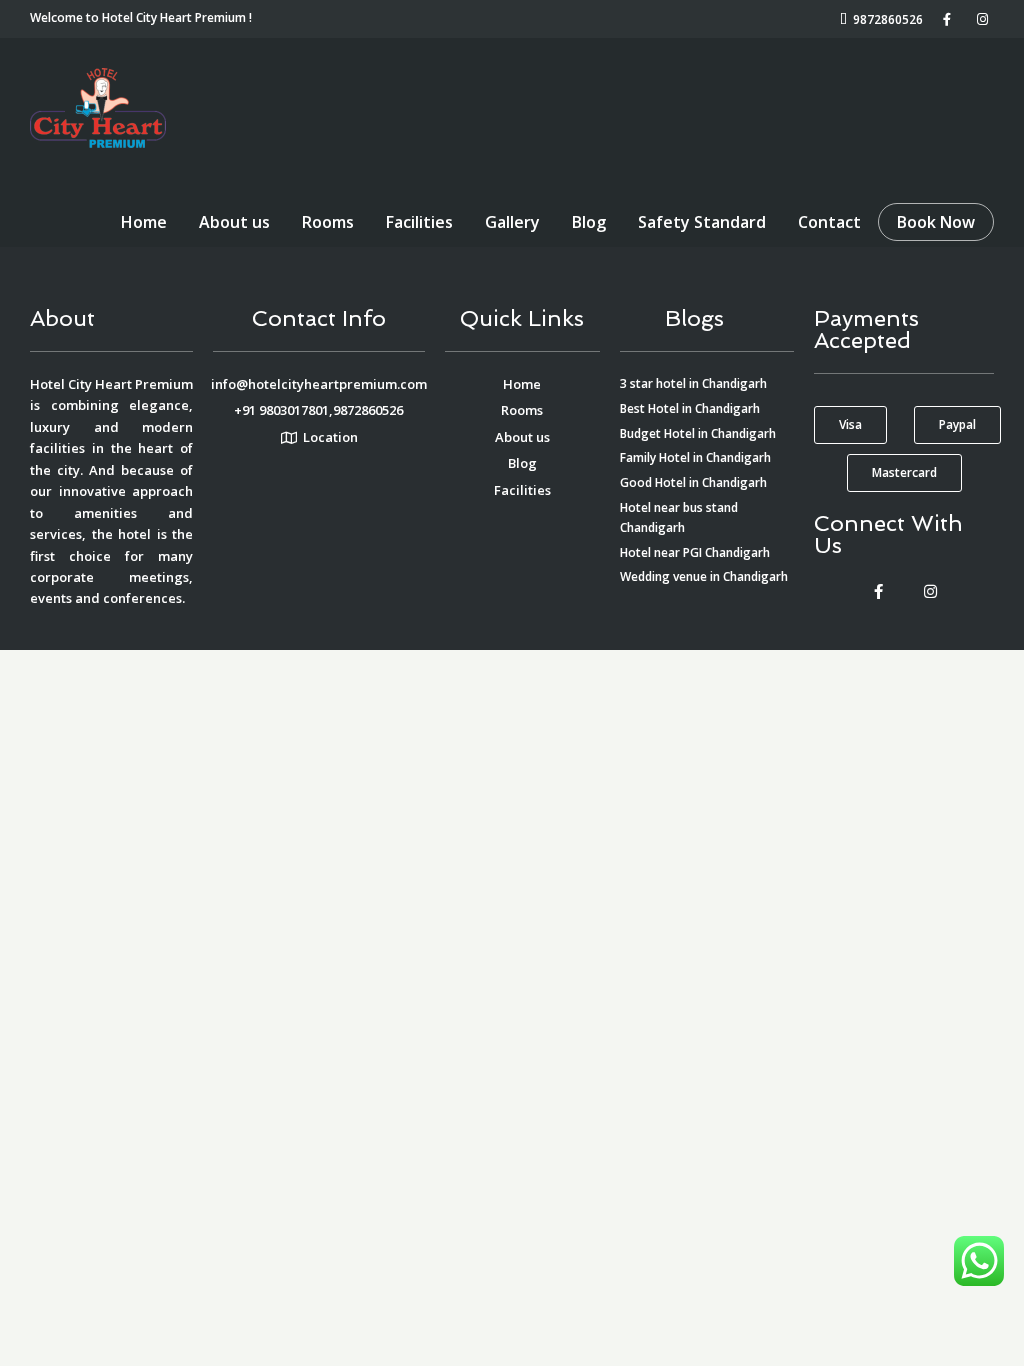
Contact (829, 222)
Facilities (419, 222)
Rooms (328, 222)
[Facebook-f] (878, 591)
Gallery (512, 222)
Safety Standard (702, 222)
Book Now (936, 222)
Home (144, 222)
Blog (589, 222)
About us (234, 222)
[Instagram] (930, 591)
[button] (850, 425)
